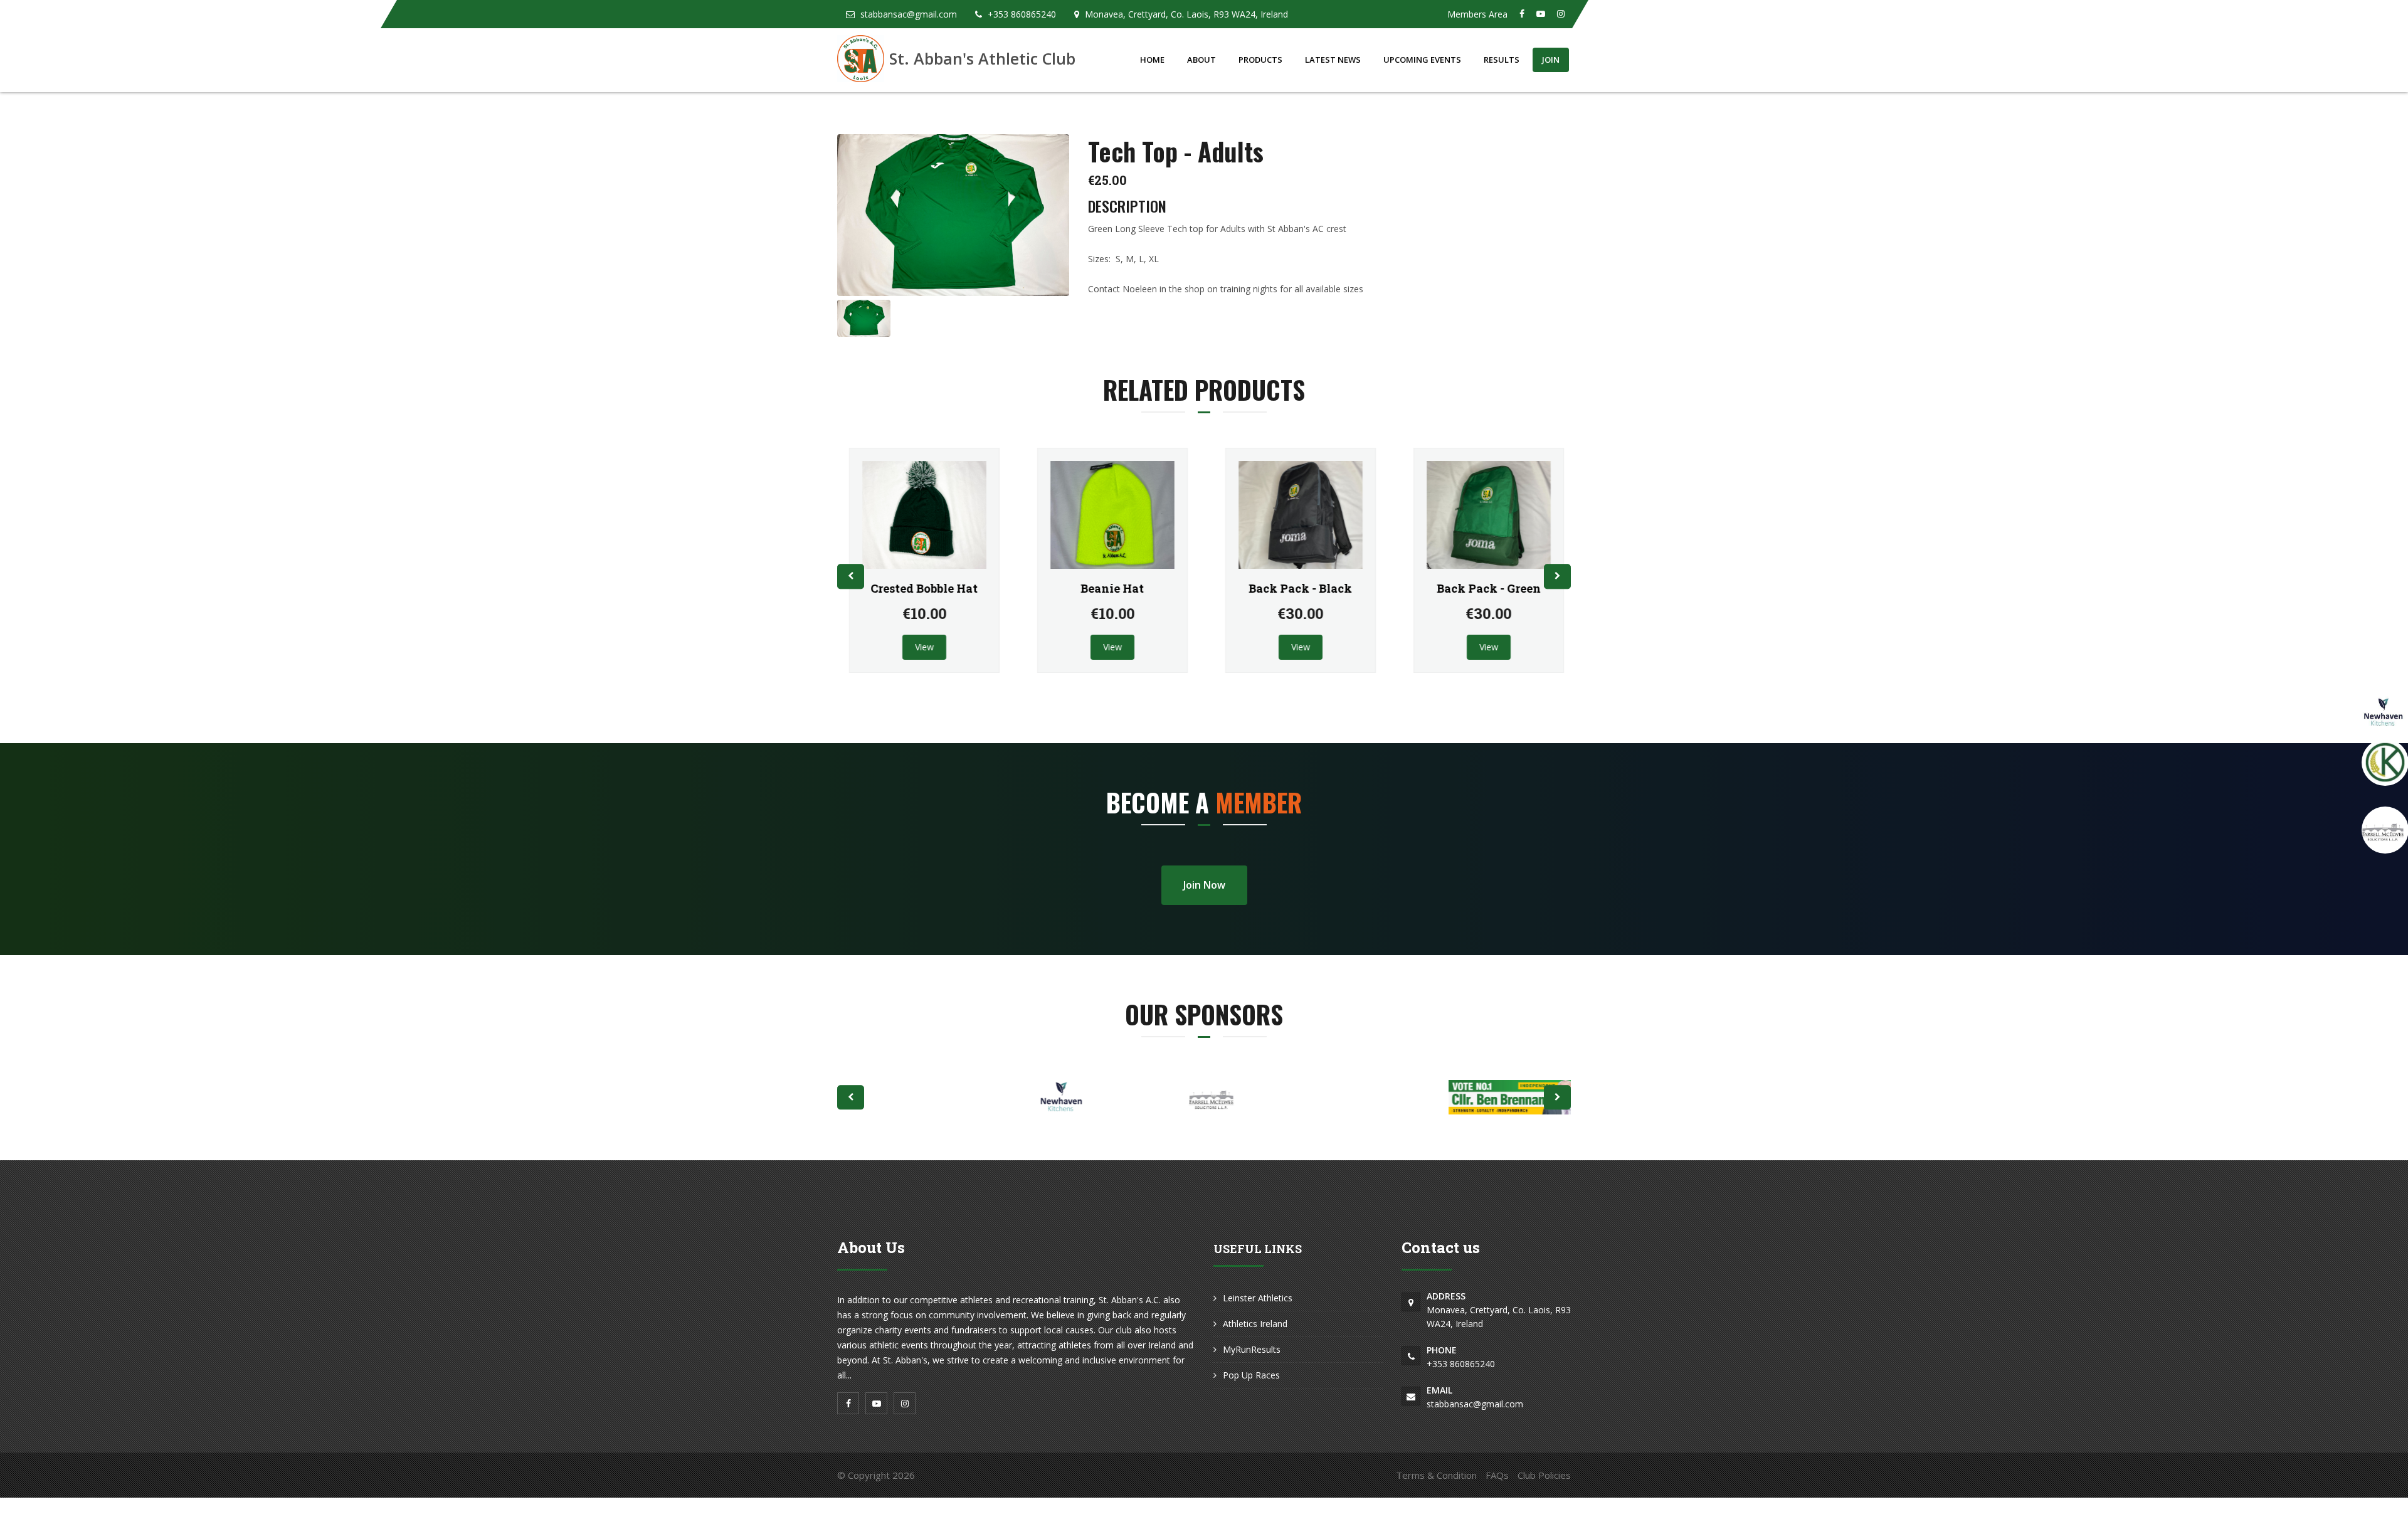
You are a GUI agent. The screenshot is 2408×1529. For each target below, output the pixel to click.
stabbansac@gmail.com (1475, 1397)
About (1201, 60)
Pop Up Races (1251, 1375)
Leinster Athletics (1258, 1298)
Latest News (1333, 60)
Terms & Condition (1436, 1475)
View (922, 647)
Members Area (1477, 14)
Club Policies (1544, 1475)
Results (1502, 60)
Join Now (1204, 885)
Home (1152, 60)
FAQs (1497, 1475)
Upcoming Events (1422, 60)
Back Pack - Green (1486, 588)
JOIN (1551, 60)
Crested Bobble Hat (922, 588)
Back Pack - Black (1298, 588)
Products (1260, 60)
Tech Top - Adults (1176, 151)
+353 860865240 (1461, 1357)
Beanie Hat (1110, 588)
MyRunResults (1252, 1349)
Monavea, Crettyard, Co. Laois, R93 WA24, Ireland (1499, 1310)
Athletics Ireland (1255, 1324)
